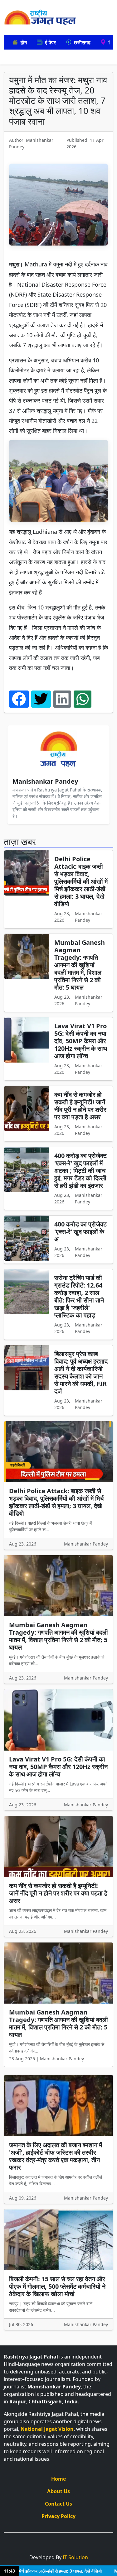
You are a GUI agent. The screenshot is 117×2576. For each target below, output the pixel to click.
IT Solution (75, 2550)
